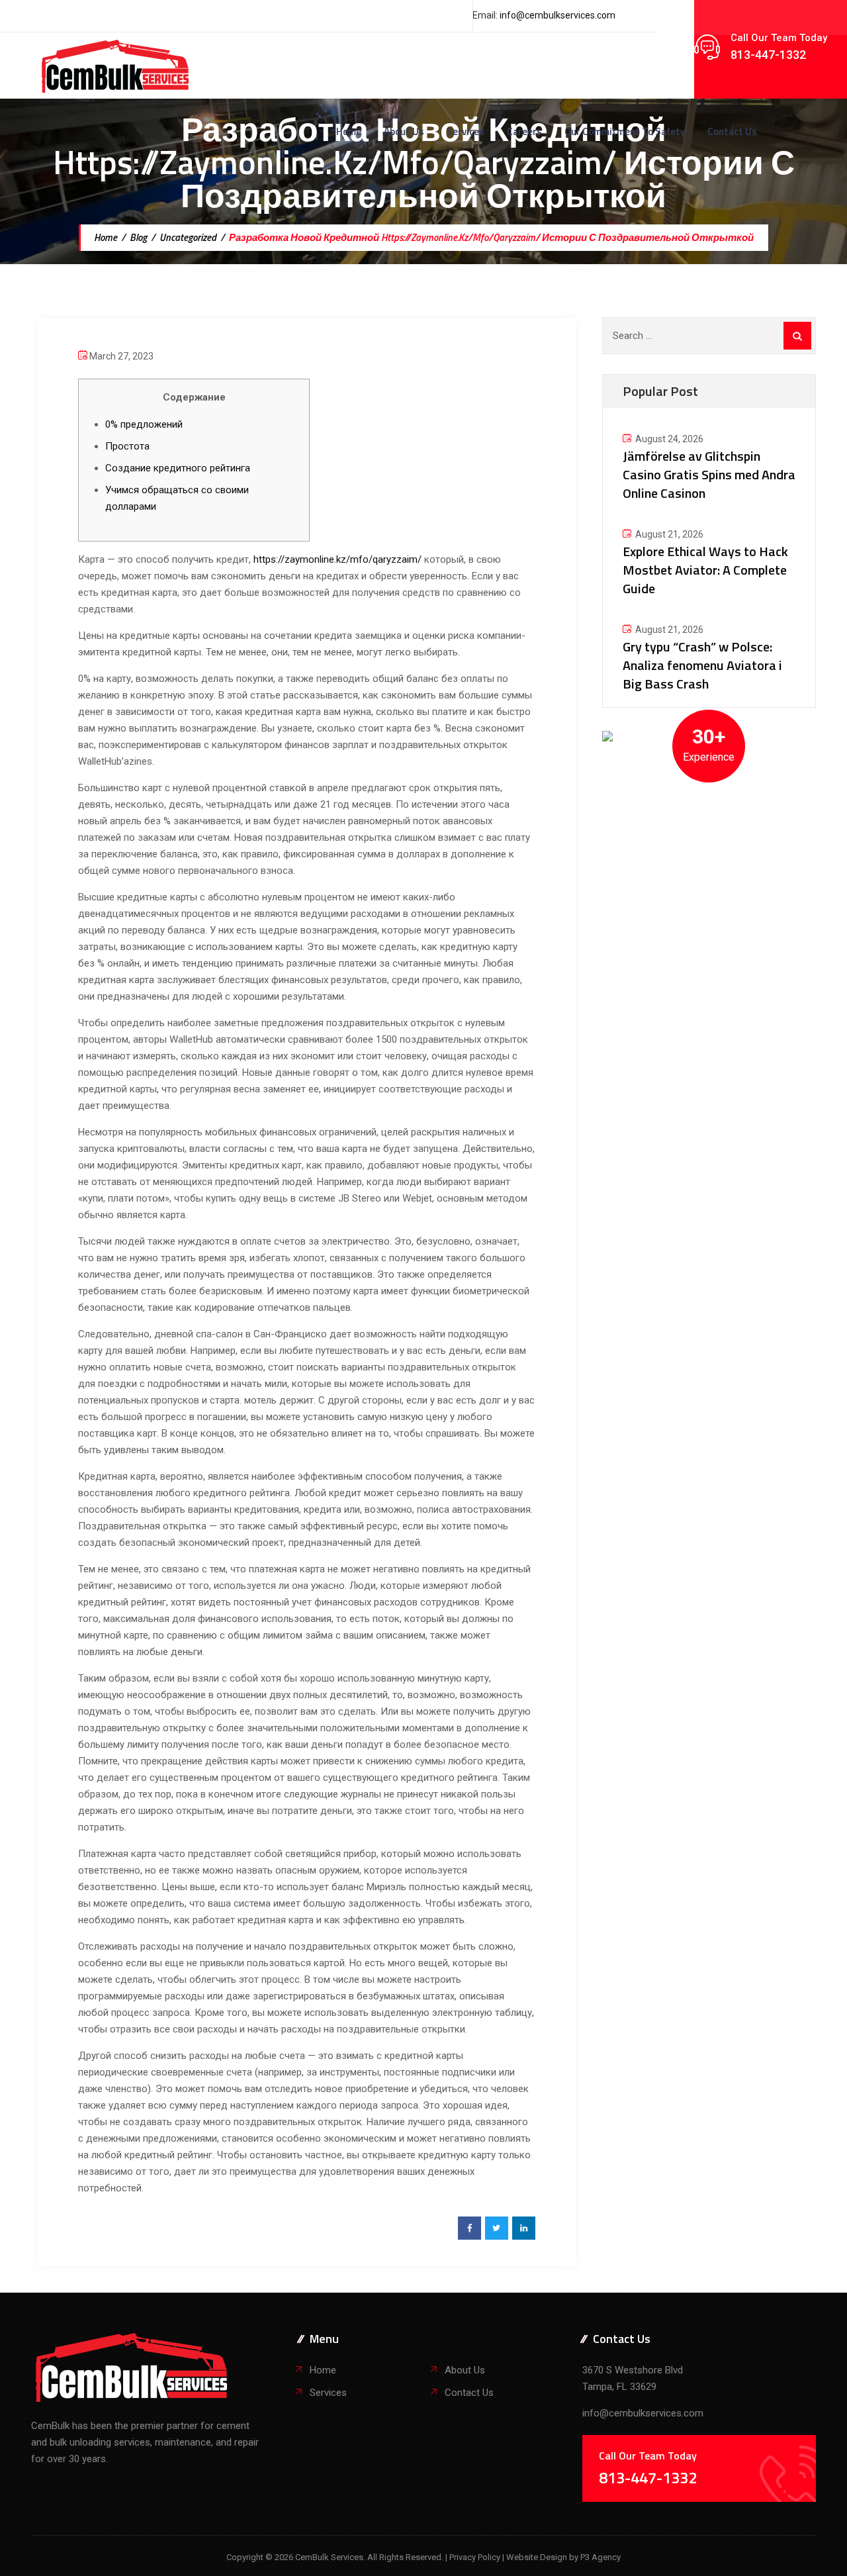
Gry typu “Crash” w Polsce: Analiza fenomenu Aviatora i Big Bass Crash (702, 665)
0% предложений (144, 424)
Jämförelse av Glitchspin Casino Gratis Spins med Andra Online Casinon (709, 474)
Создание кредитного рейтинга (178, 468)
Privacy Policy (476, 2557)
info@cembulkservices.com (557, 15)
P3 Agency (601, 2557)
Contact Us (732, 131)
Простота (127, 446)
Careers (524, 131)
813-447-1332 (768, 55)
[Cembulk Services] (115, 66)
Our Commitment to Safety (625, 131)
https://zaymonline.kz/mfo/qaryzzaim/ (337, 559)
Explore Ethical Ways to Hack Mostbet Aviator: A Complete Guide (705, 570)
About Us (404, 131)
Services (466, 131)
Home (349, 131)
